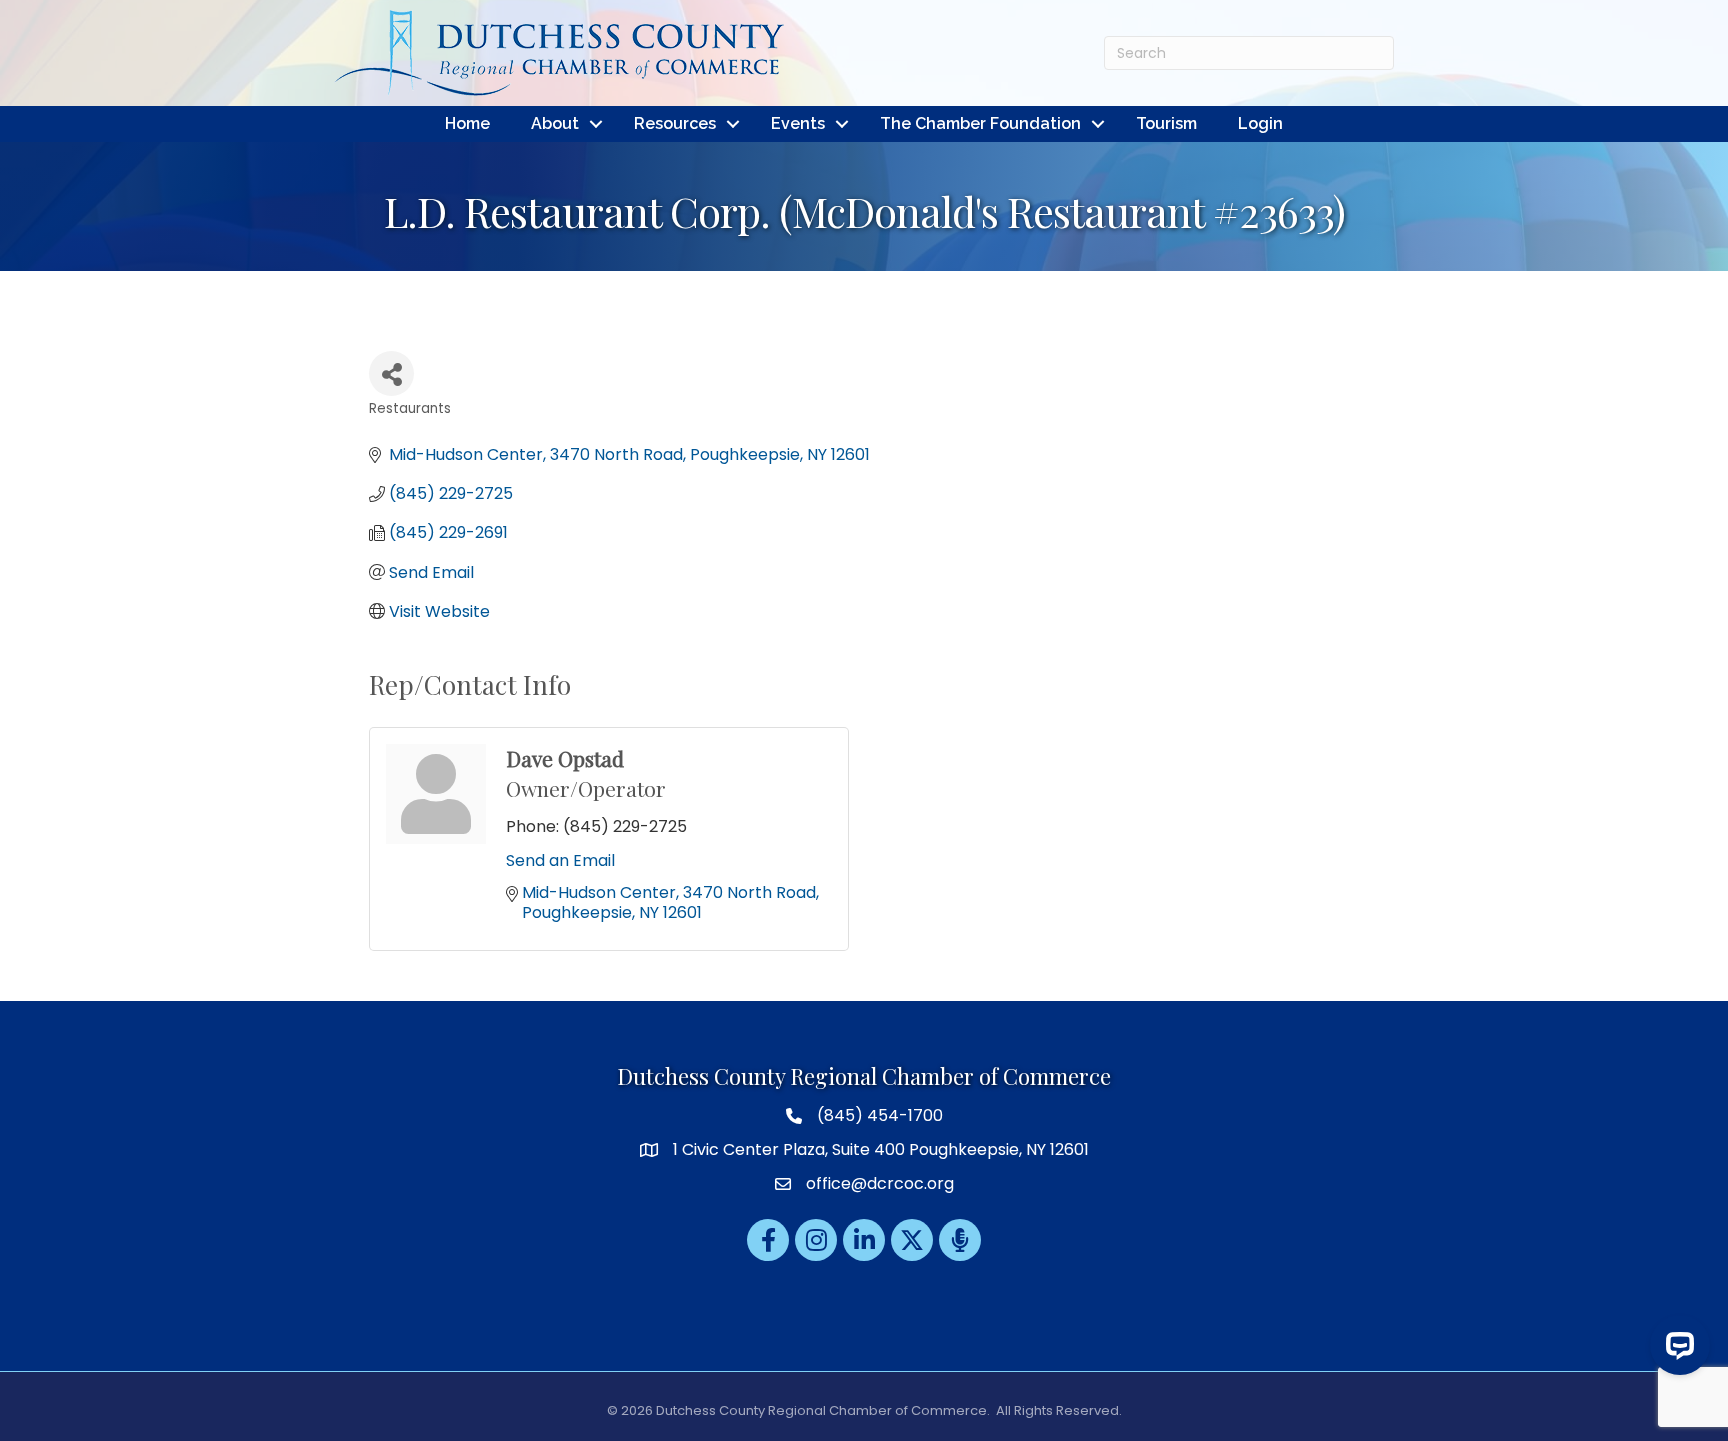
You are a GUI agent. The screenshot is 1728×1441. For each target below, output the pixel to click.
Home (467, 123)
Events (798, 123)
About (555, 123)
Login (1260, 123)
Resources (675, 123)
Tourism (1166, 123)
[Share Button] (391, 373)
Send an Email (560, 860)
